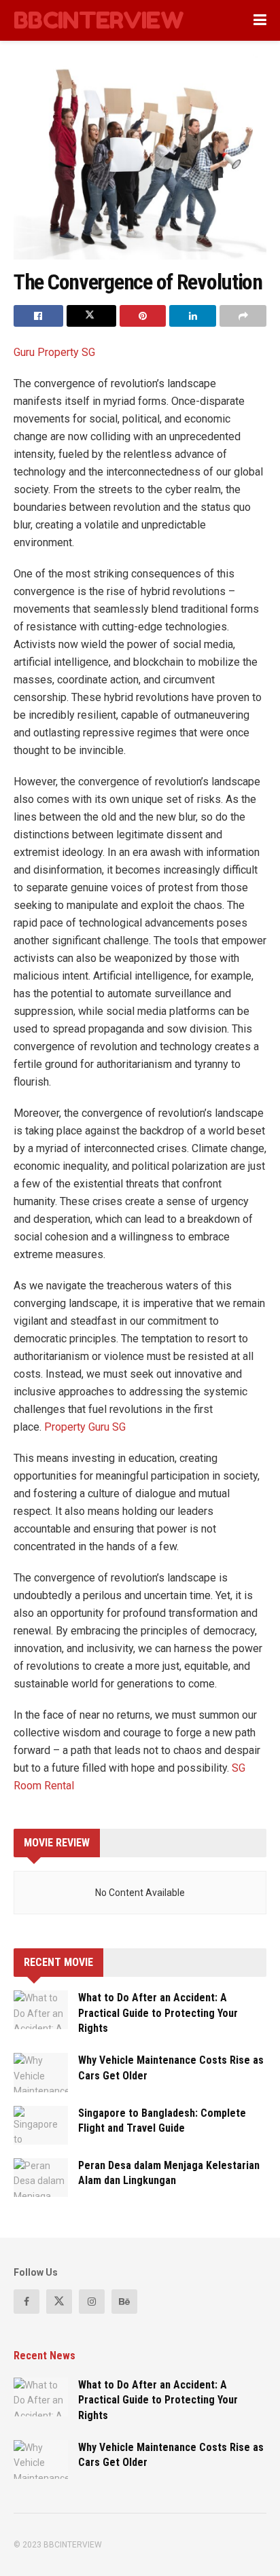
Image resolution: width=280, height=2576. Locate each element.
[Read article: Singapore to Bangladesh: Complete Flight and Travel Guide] (41, 2125)
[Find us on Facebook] (27, 2302)
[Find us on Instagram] (92, 2302)
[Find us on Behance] (124, 2302)
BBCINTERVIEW (99, 20)
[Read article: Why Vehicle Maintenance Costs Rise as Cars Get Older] (41, 2072)
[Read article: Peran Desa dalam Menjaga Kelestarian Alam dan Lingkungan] (41, 2178)
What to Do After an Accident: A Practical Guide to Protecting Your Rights (158, 2013)
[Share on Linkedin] (193, 316)
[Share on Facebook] (38, 316)
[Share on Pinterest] (143, 316)
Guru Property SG (54, 352)
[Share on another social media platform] (243, 316)
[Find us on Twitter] (59, 2302)
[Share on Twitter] (91, 316)
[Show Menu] (260, 20)
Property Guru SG (86, 1427)
